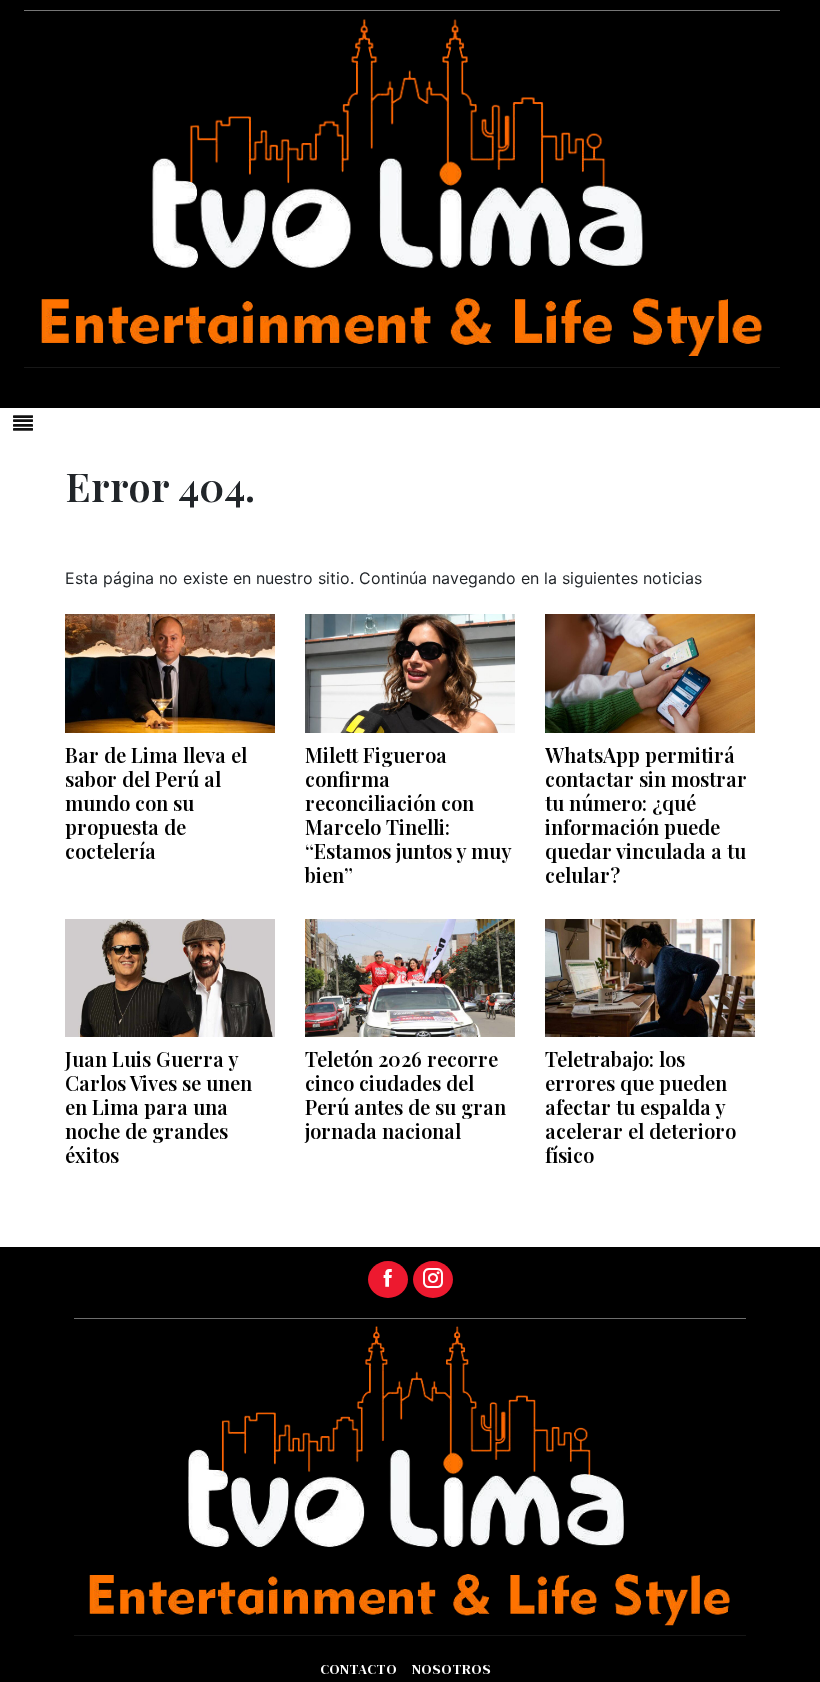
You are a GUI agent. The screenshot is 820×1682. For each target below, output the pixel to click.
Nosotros (451, 1669)
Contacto (358, 1669)
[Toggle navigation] (23, 423)
